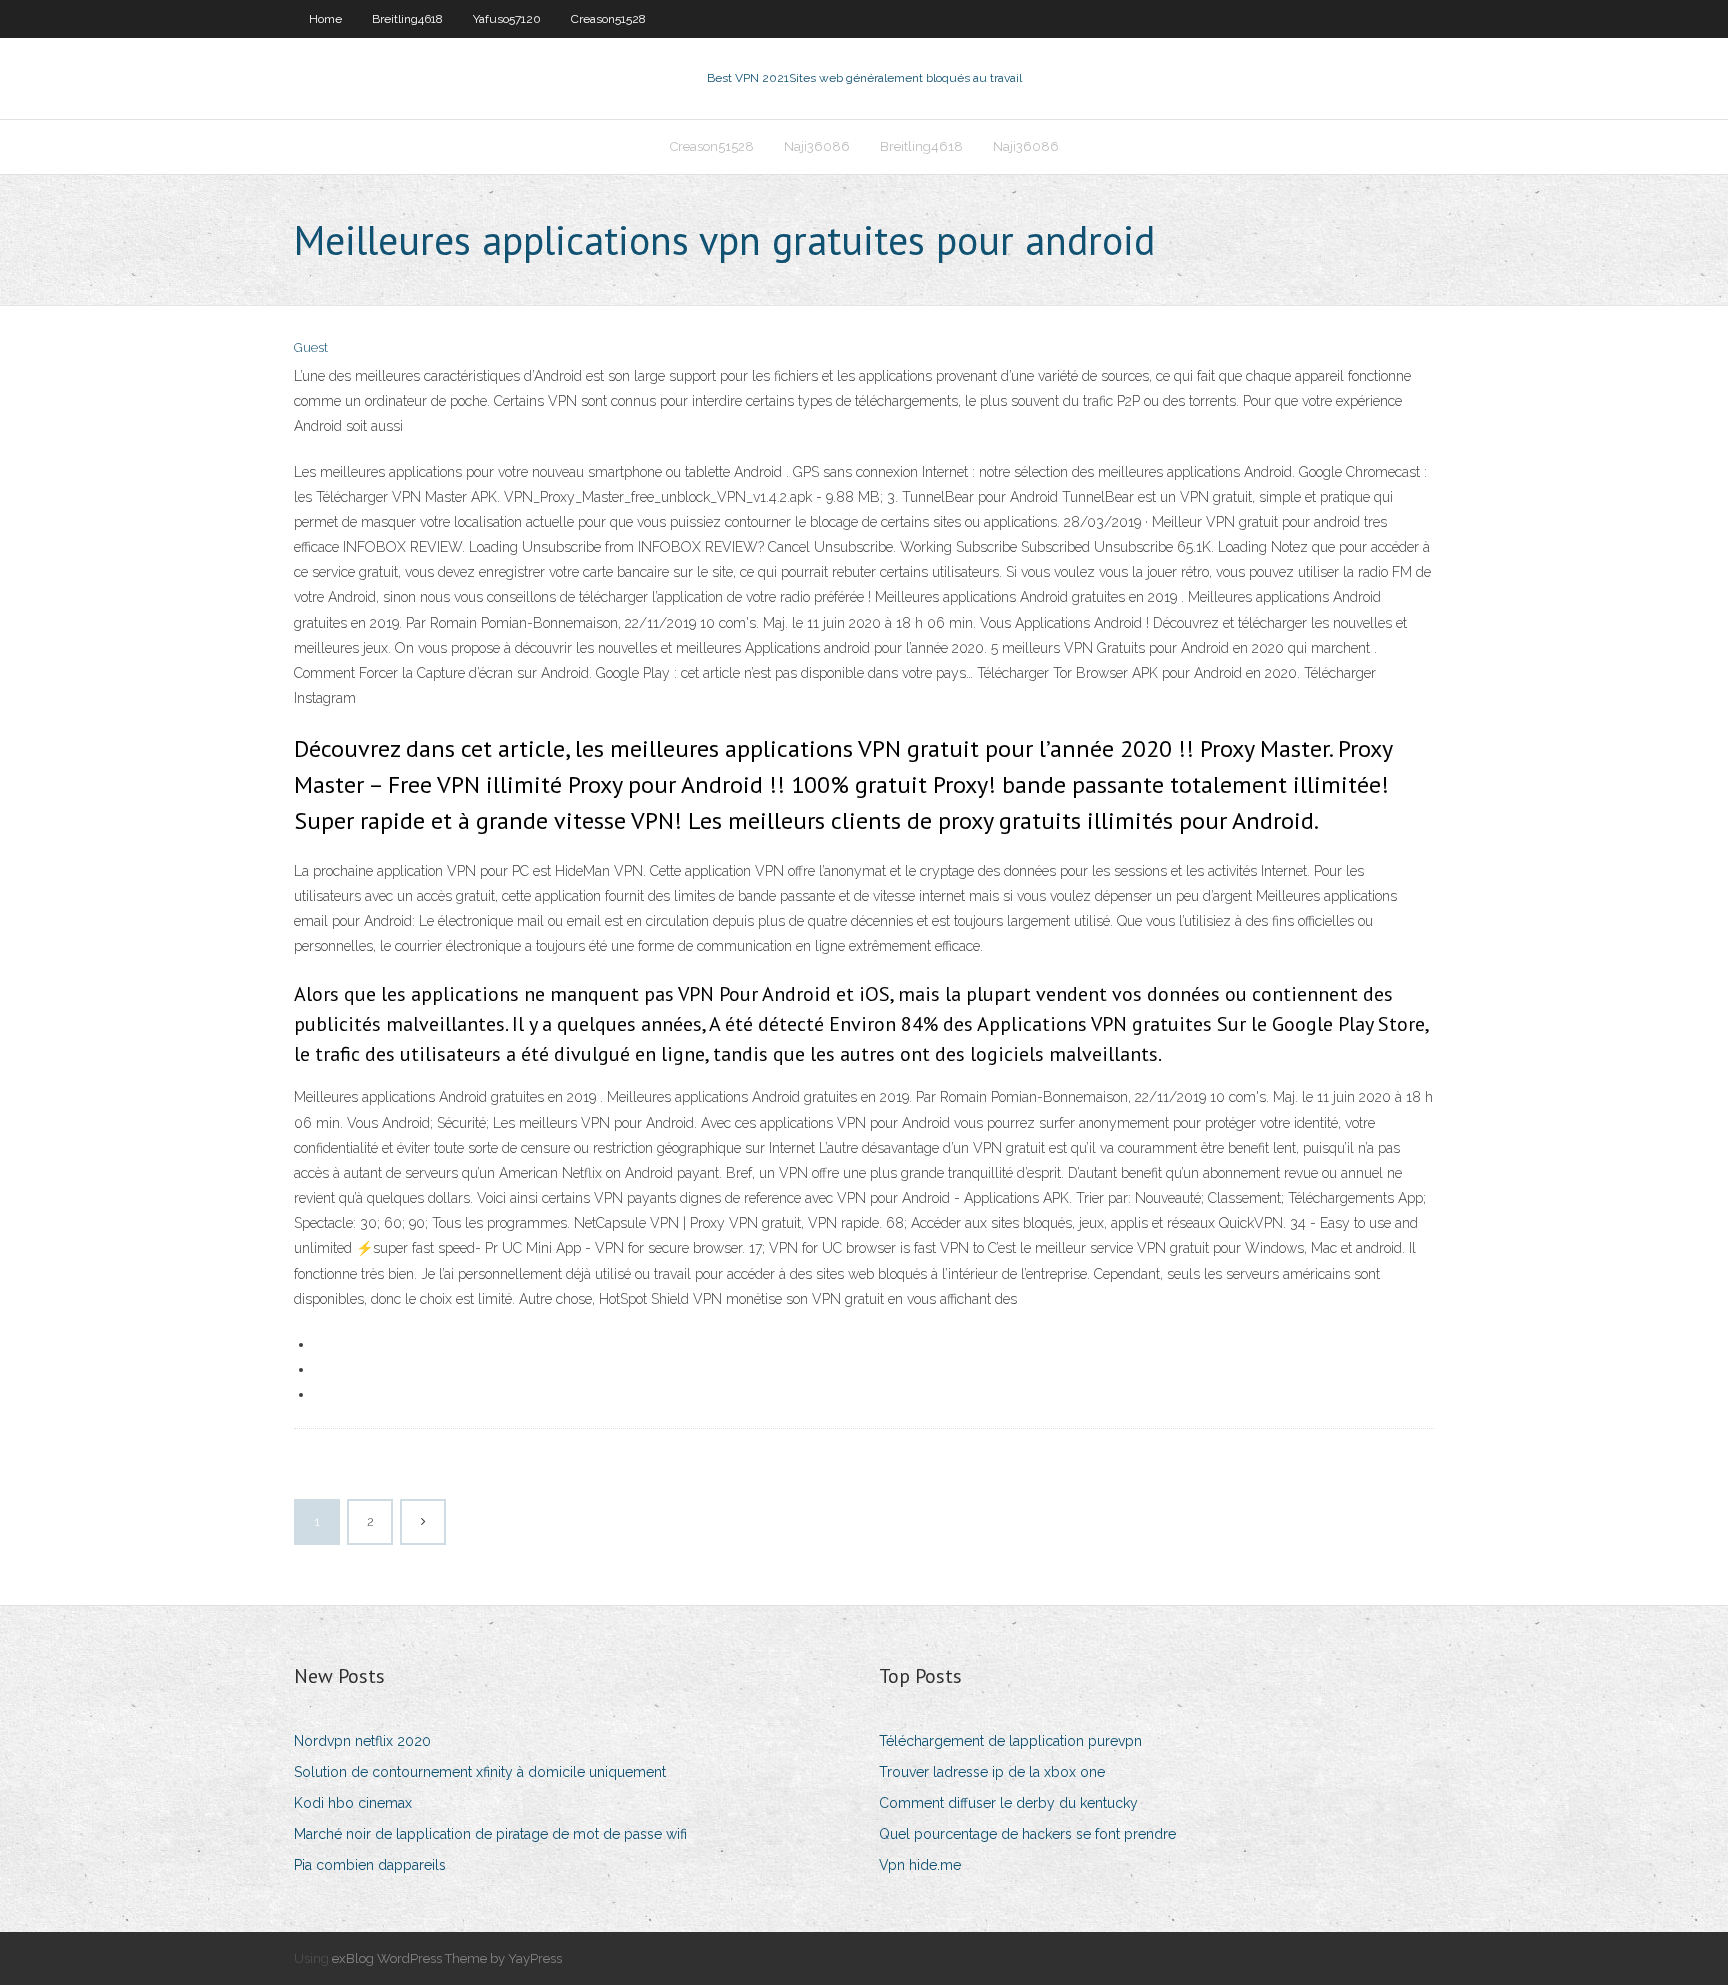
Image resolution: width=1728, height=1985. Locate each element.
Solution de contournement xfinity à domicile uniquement (480, 1772)
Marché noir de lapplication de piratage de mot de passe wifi (490, 1834)
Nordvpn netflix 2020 (362, 1741)
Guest (311, 347)
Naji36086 (817, 146)
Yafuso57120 (507, 19)
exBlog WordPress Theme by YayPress (447, 1958)
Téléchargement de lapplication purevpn (1010, 1741)
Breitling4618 (407, 19)
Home (325, 19)
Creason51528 (608, 19)
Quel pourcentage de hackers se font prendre (1027, 1834)
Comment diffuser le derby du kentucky (1008, 1803)
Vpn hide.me (920, 1865)
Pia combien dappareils (370, 1865)
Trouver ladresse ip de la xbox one (992, 1772)
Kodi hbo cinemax (353, 1803)
